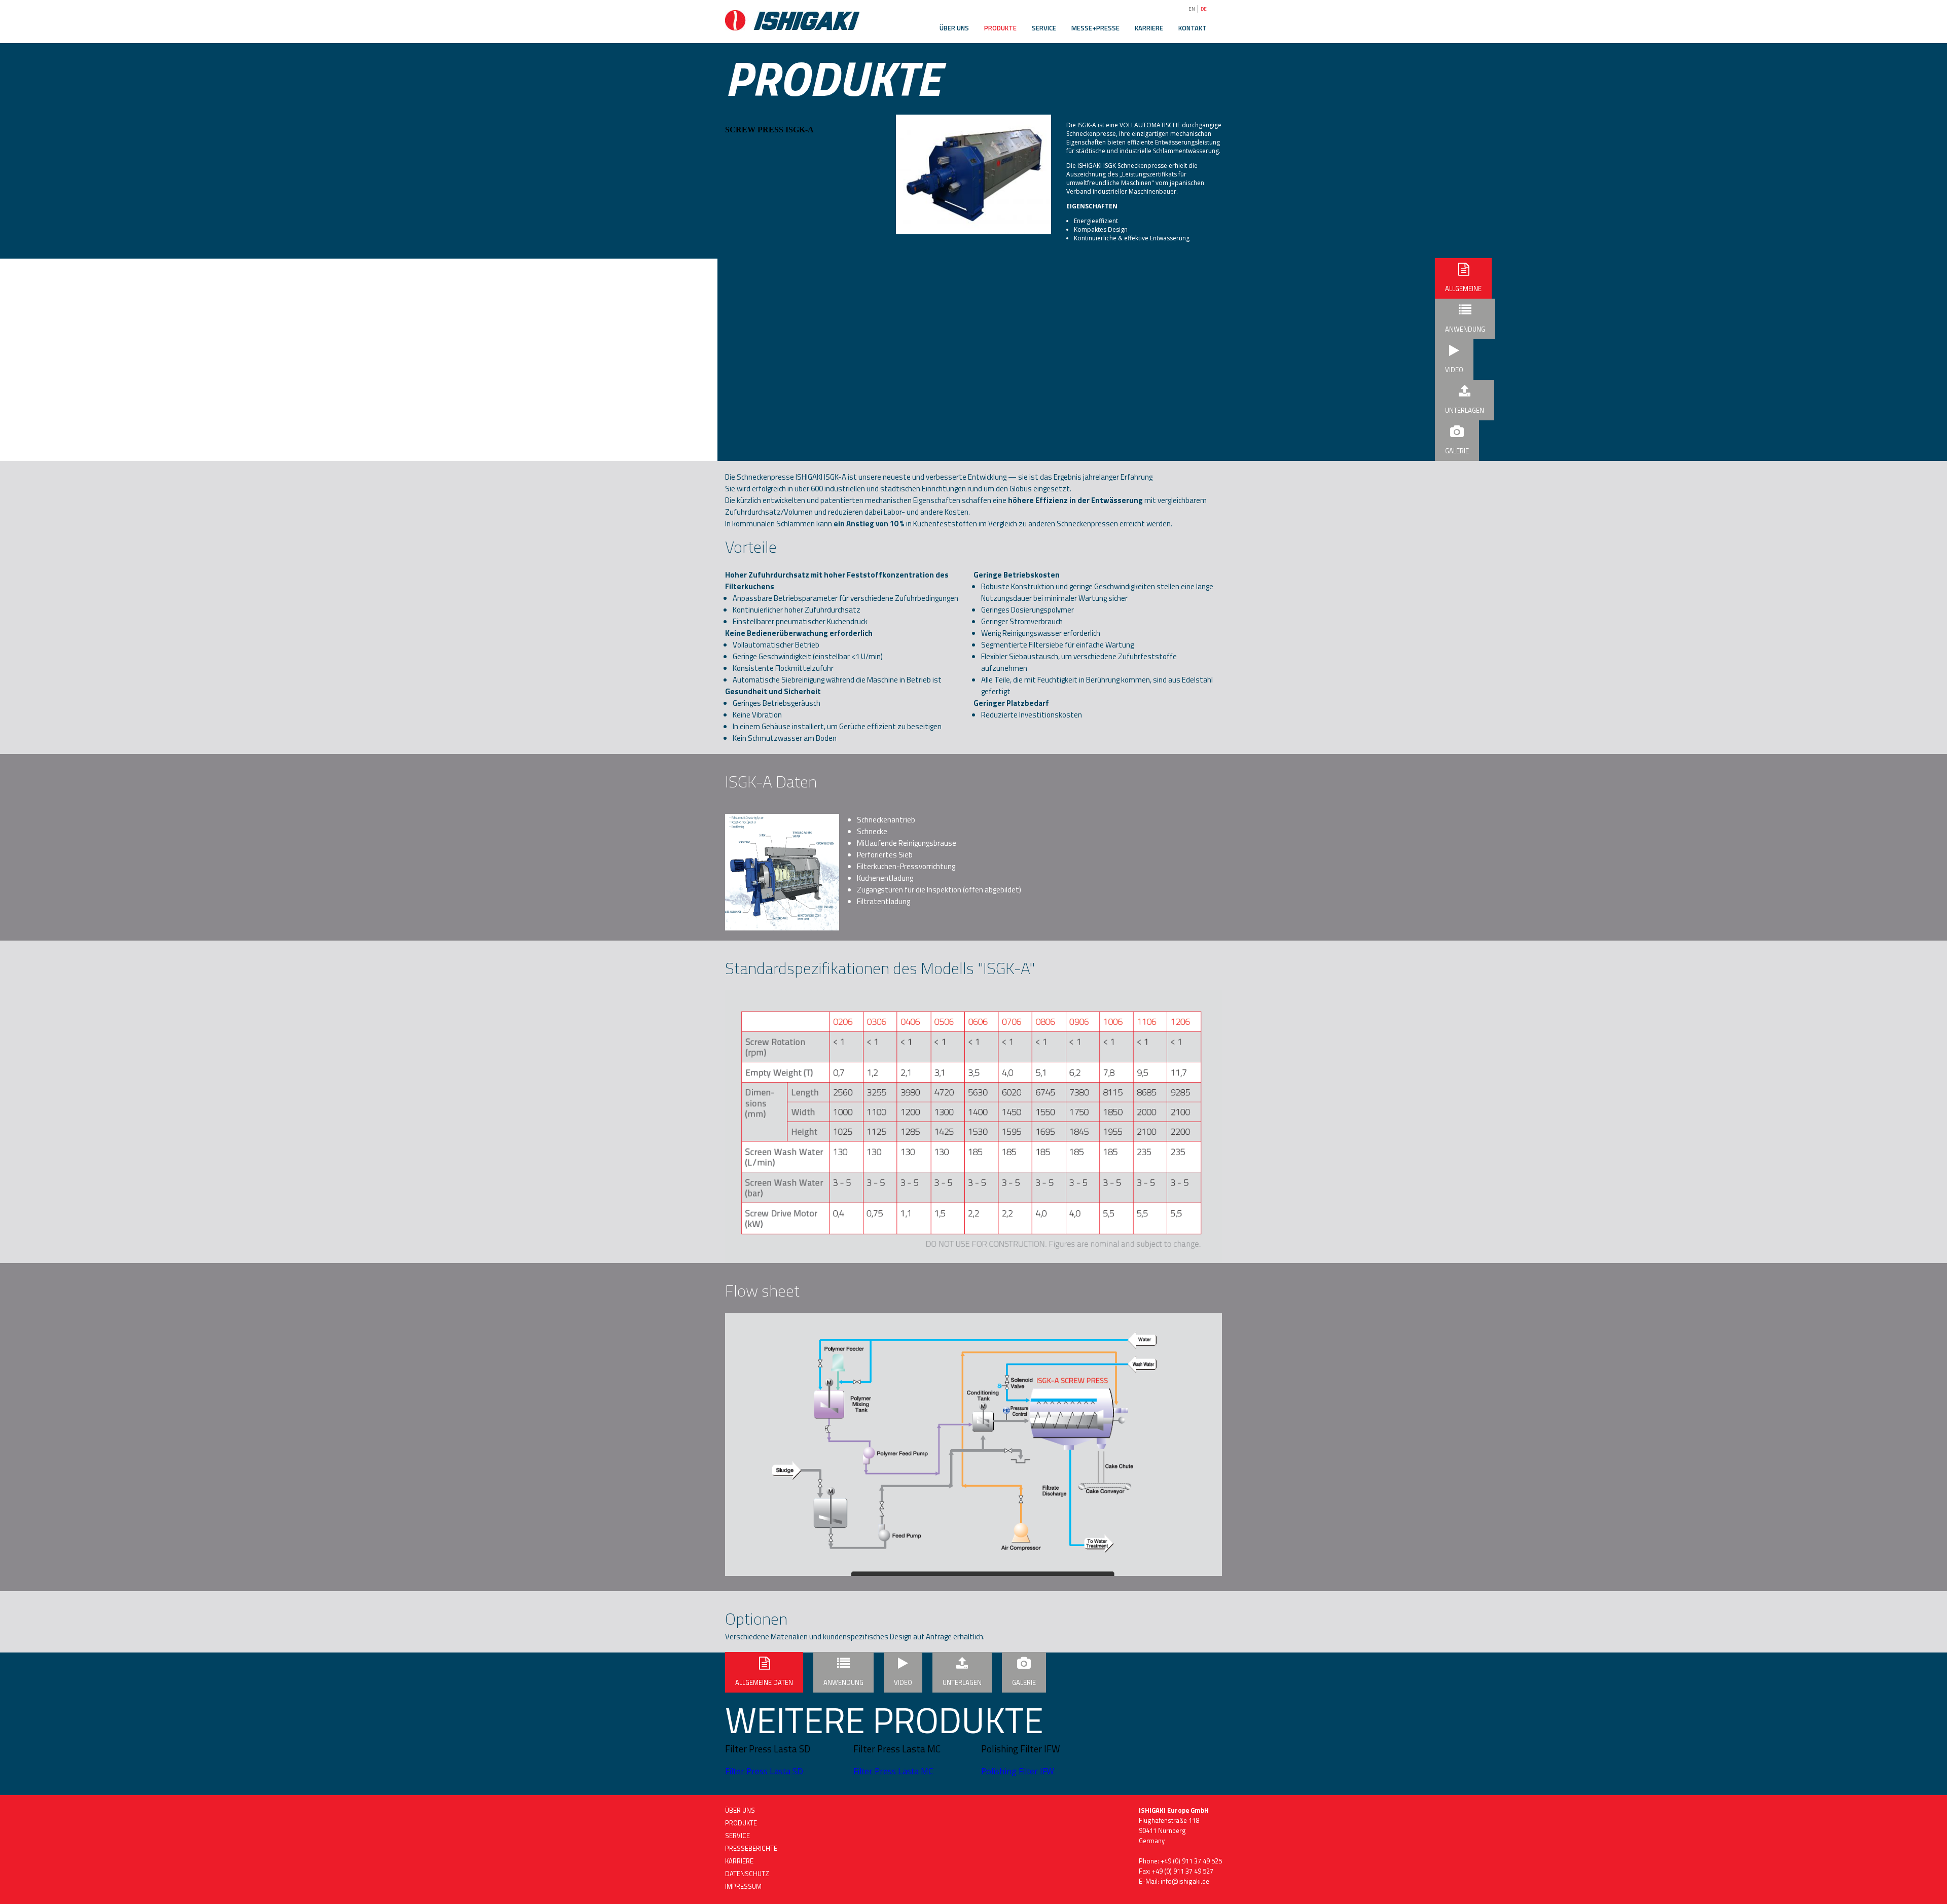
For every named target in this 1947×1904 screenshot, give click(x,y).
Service (737, 1836)
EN (1192, 9)
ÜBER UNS (954, 28)
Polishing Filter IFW (1018, 1771)
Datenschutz (747, 1874)
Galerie (1457, 451)
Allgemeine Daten (1463, 291)
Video (1454, 370)
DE (1204, 9)
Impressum (743, 1886)
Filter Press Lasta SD (764, 1771)
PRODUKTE (1000, 28)
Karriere (739, 1861)
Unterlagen (1465, 410)
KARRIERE (1149, 28)
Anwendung (1465, 329)
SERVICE (1044, 28)
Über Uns (740, 1810)
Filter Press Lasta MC (893, 1771)
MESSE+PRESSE (1095, 28)
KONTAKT (1193, 28)
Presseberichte (751, 1848)
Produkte (741, 1823)
